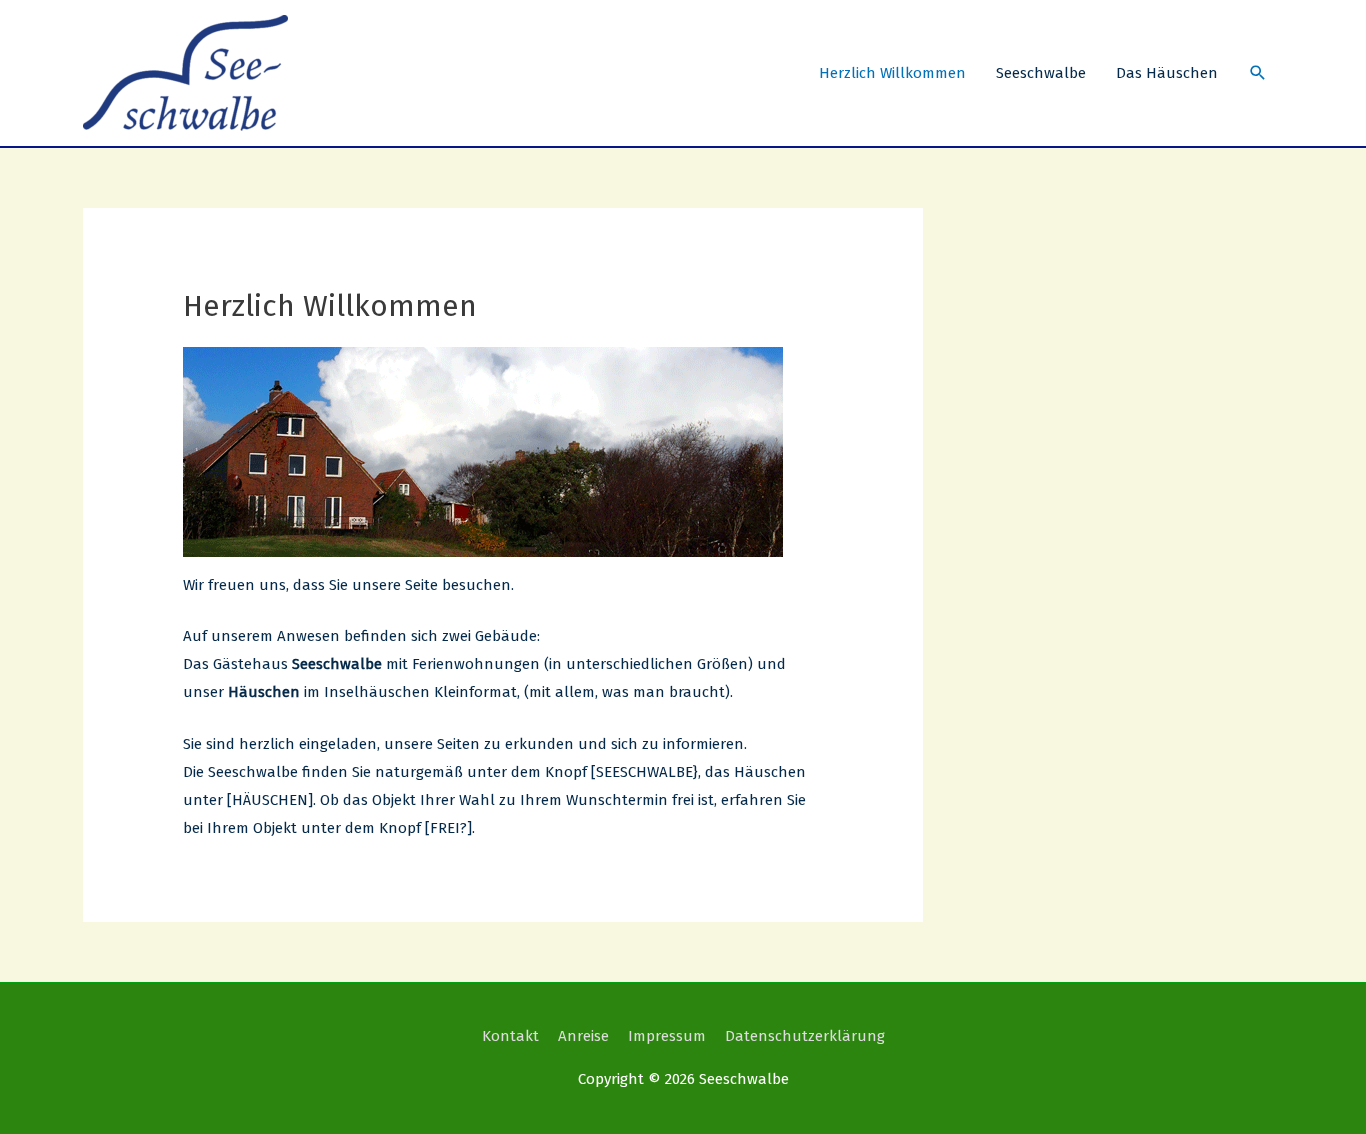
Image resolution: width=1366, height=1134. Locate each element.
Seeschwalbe (1041, 73)
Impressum (667, 1036)
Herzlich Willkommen (892, 73)
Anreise (583, 1036)
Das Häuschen (1167, 73)
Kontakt (510, 1036)
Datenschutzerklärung (805, 1036)
